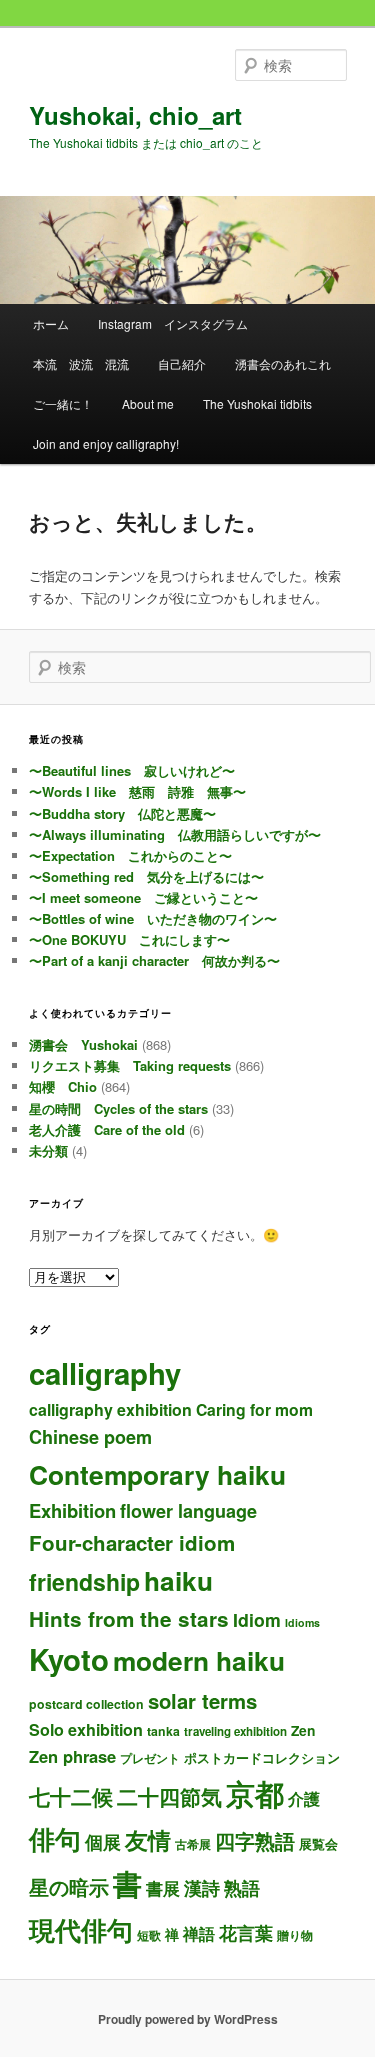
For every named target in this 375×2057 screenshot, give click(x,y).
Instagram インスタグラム (173, 323)
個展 (103, 1841)
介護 (304, 1798)
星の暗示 (69, 1886)
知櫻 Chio (63, 1086)
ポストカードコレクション (262, 1757)
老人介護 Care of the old (107, 1129)
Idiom (257, 1619)
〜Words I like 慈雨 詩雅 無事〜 (137, 791)
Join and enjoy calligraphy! (106, 443)
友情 (148, 1839)
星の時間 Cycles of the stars (118, 1108)
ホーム (51, 323)
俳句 (55, 1838)
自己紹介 (182, 363)
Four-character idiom (132, 1542)
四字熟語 (255, 1840)
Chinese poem (90, 1437)
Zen (303, 1730)
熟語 (242, 1888)
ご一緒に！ (63, 403)
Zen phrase (72, 1756)
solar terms (202, 1700)
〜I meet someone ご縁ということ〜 (143, 897)
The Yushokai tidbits (257, 403)
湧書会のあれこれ (283, 363)
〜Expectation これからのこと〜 (130, 855)
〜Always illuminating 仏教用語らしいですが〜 (175, 834)
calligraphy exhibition (110, 1409)
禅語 (199, 1933)
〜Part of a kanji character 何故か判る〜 (154, 960)
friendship (84, 1581)
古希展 (193, 1844)
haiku (178, 1580)
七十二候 (71, 1796)
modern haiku (199, 1660)
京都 (255, 1793)
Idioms (302, 1622)
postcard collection (86, 1704)
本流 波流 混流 (81, 363)
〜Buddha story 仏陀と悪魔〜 (122, 813)
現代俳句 (81, 1929)
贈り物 (295, 1935)
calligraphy (105, 1373)
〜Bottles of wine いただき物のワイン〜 (153, 918)
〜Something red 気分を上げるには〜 (146, 876)
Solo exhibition (86, 1729)
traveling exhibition (235, 1731)
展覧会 (318, 1843)
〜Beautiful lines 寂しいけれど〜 (132, 770)
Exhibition (72, 1510)
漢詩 (202, 1888)
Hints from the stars (129, 1618)
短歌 (149, 1935)
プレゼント (150, 1758)
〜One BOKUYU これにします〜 (129, 939)
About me (148, 403)
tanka (163, 1731)
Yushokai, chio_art (135, 115)
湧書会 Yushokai (83, 1044)
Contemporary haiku (157, 1474)
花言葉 (246, 1932)
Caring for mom (254, 1409)
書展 (163, 1888)
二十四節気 (169, 1796)
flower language (188, 1511)
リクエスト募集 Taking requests (130, 1065)
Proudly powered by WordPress (188, 2019)
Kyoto (69, 1659)
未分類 (48, 1150)
